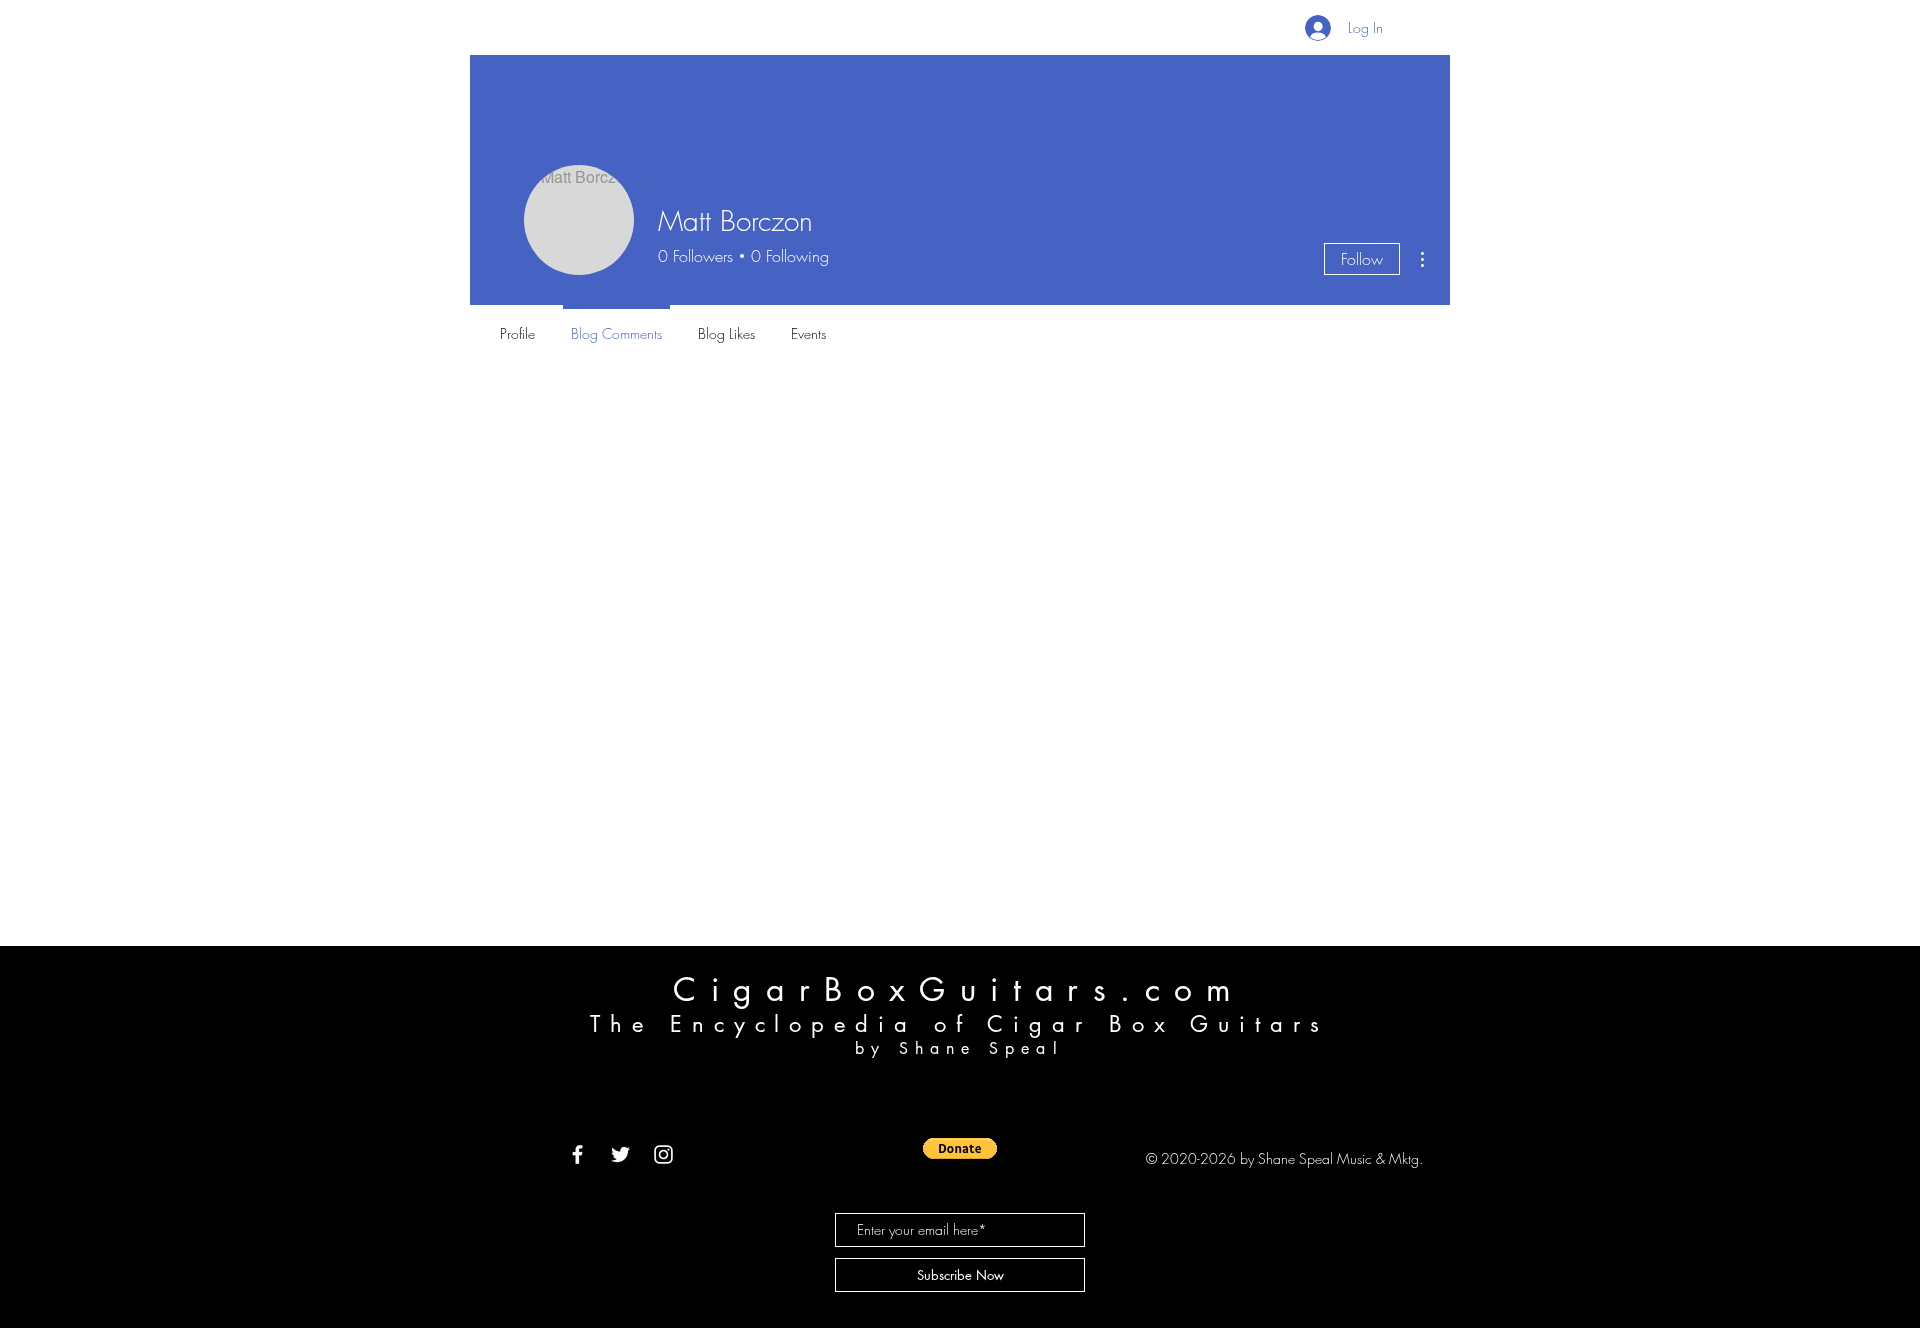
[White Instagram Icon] (663, 1154)
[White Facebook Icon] (577, 1154)
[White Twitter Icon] (620, 1154)
